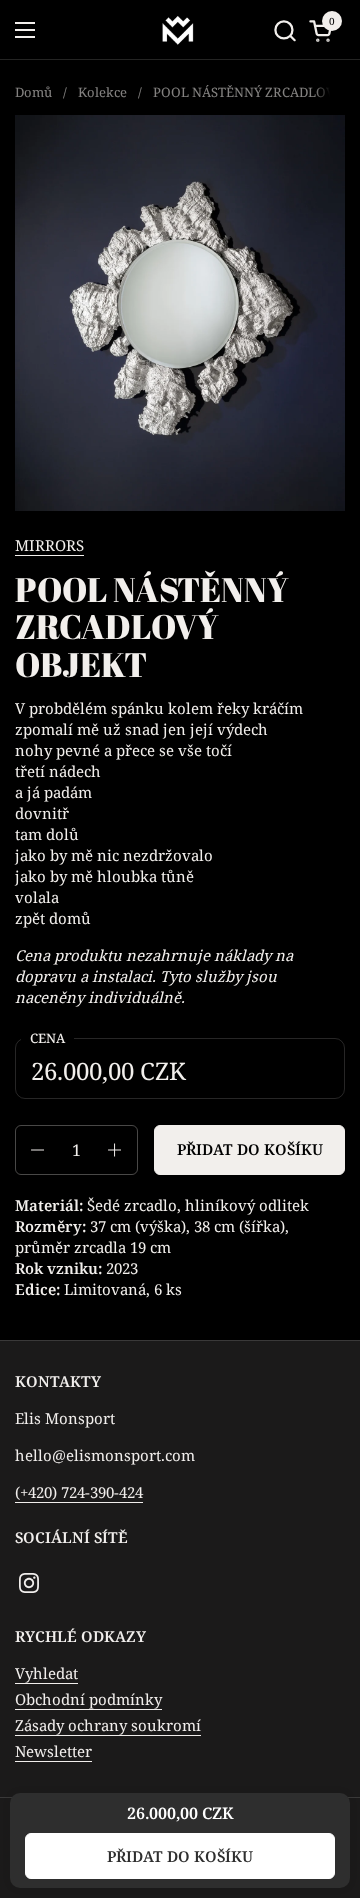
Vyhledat (46, 1673)
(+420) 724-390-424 (79, 1492)
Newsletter (53, 1751)
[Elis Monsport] (177, 30)
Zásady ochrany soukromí (108, 1725)
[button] (284, 30)
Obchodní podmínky (88, 1699)
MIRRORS (49, 545)
